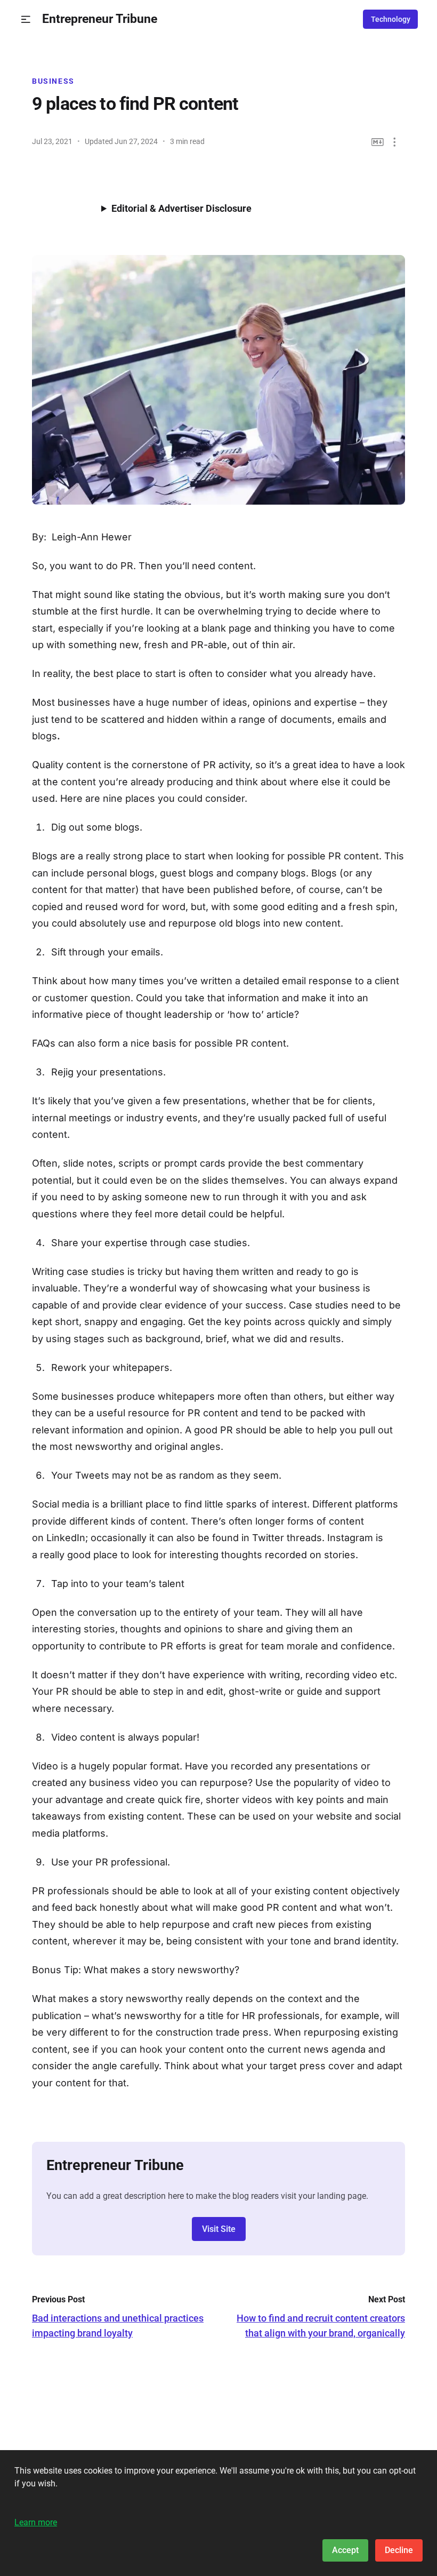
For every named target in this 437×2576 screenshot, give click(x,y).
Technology (391, 19)
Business (53, 81)
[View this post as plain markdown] (378, 142)
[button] (26, 19)
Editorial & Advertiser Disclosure (181, 208)
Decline (399, 2550)
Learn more (36, 2522)
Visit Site (219, 2229)
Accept (345, 2550)
